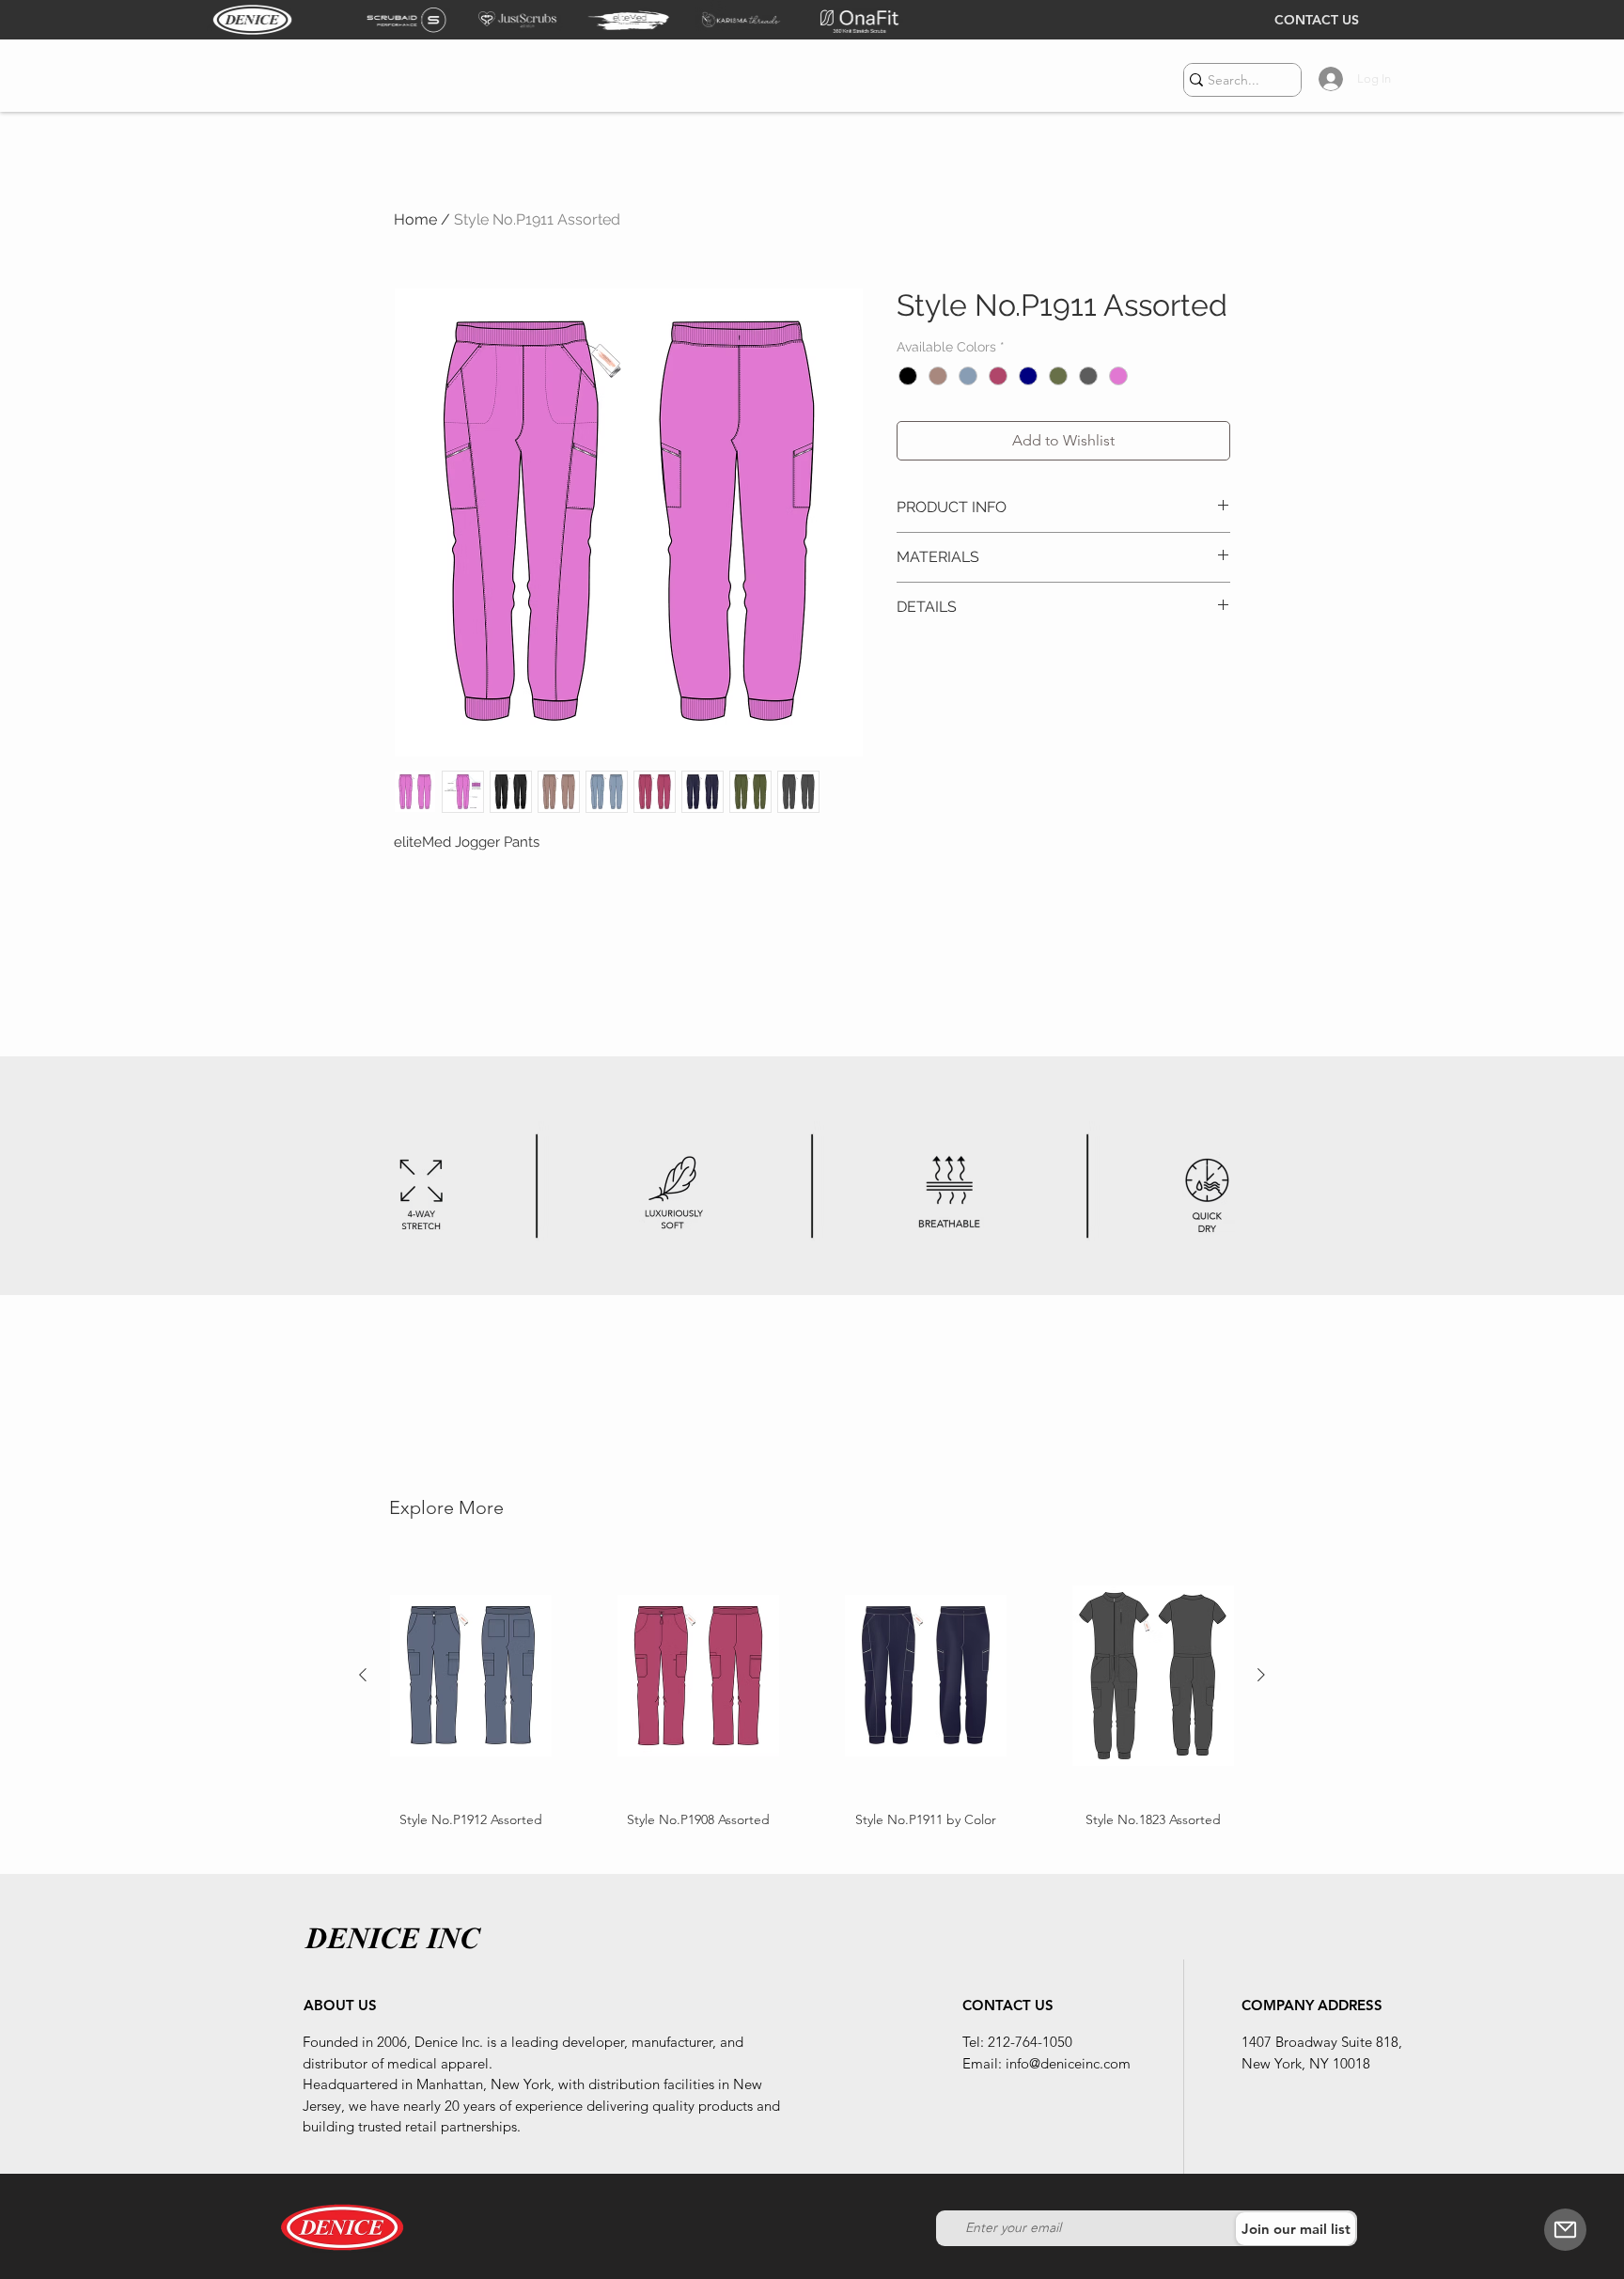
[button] (1565, 2230)
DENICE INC (392, 1938)
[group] (812, 1691)
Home (415, 219)
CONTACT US (1317, 20)
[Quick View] (471, 1676)
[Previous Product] (363, 1675)
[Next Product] (1261, 1675)
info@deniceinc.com (1068, 2063)
